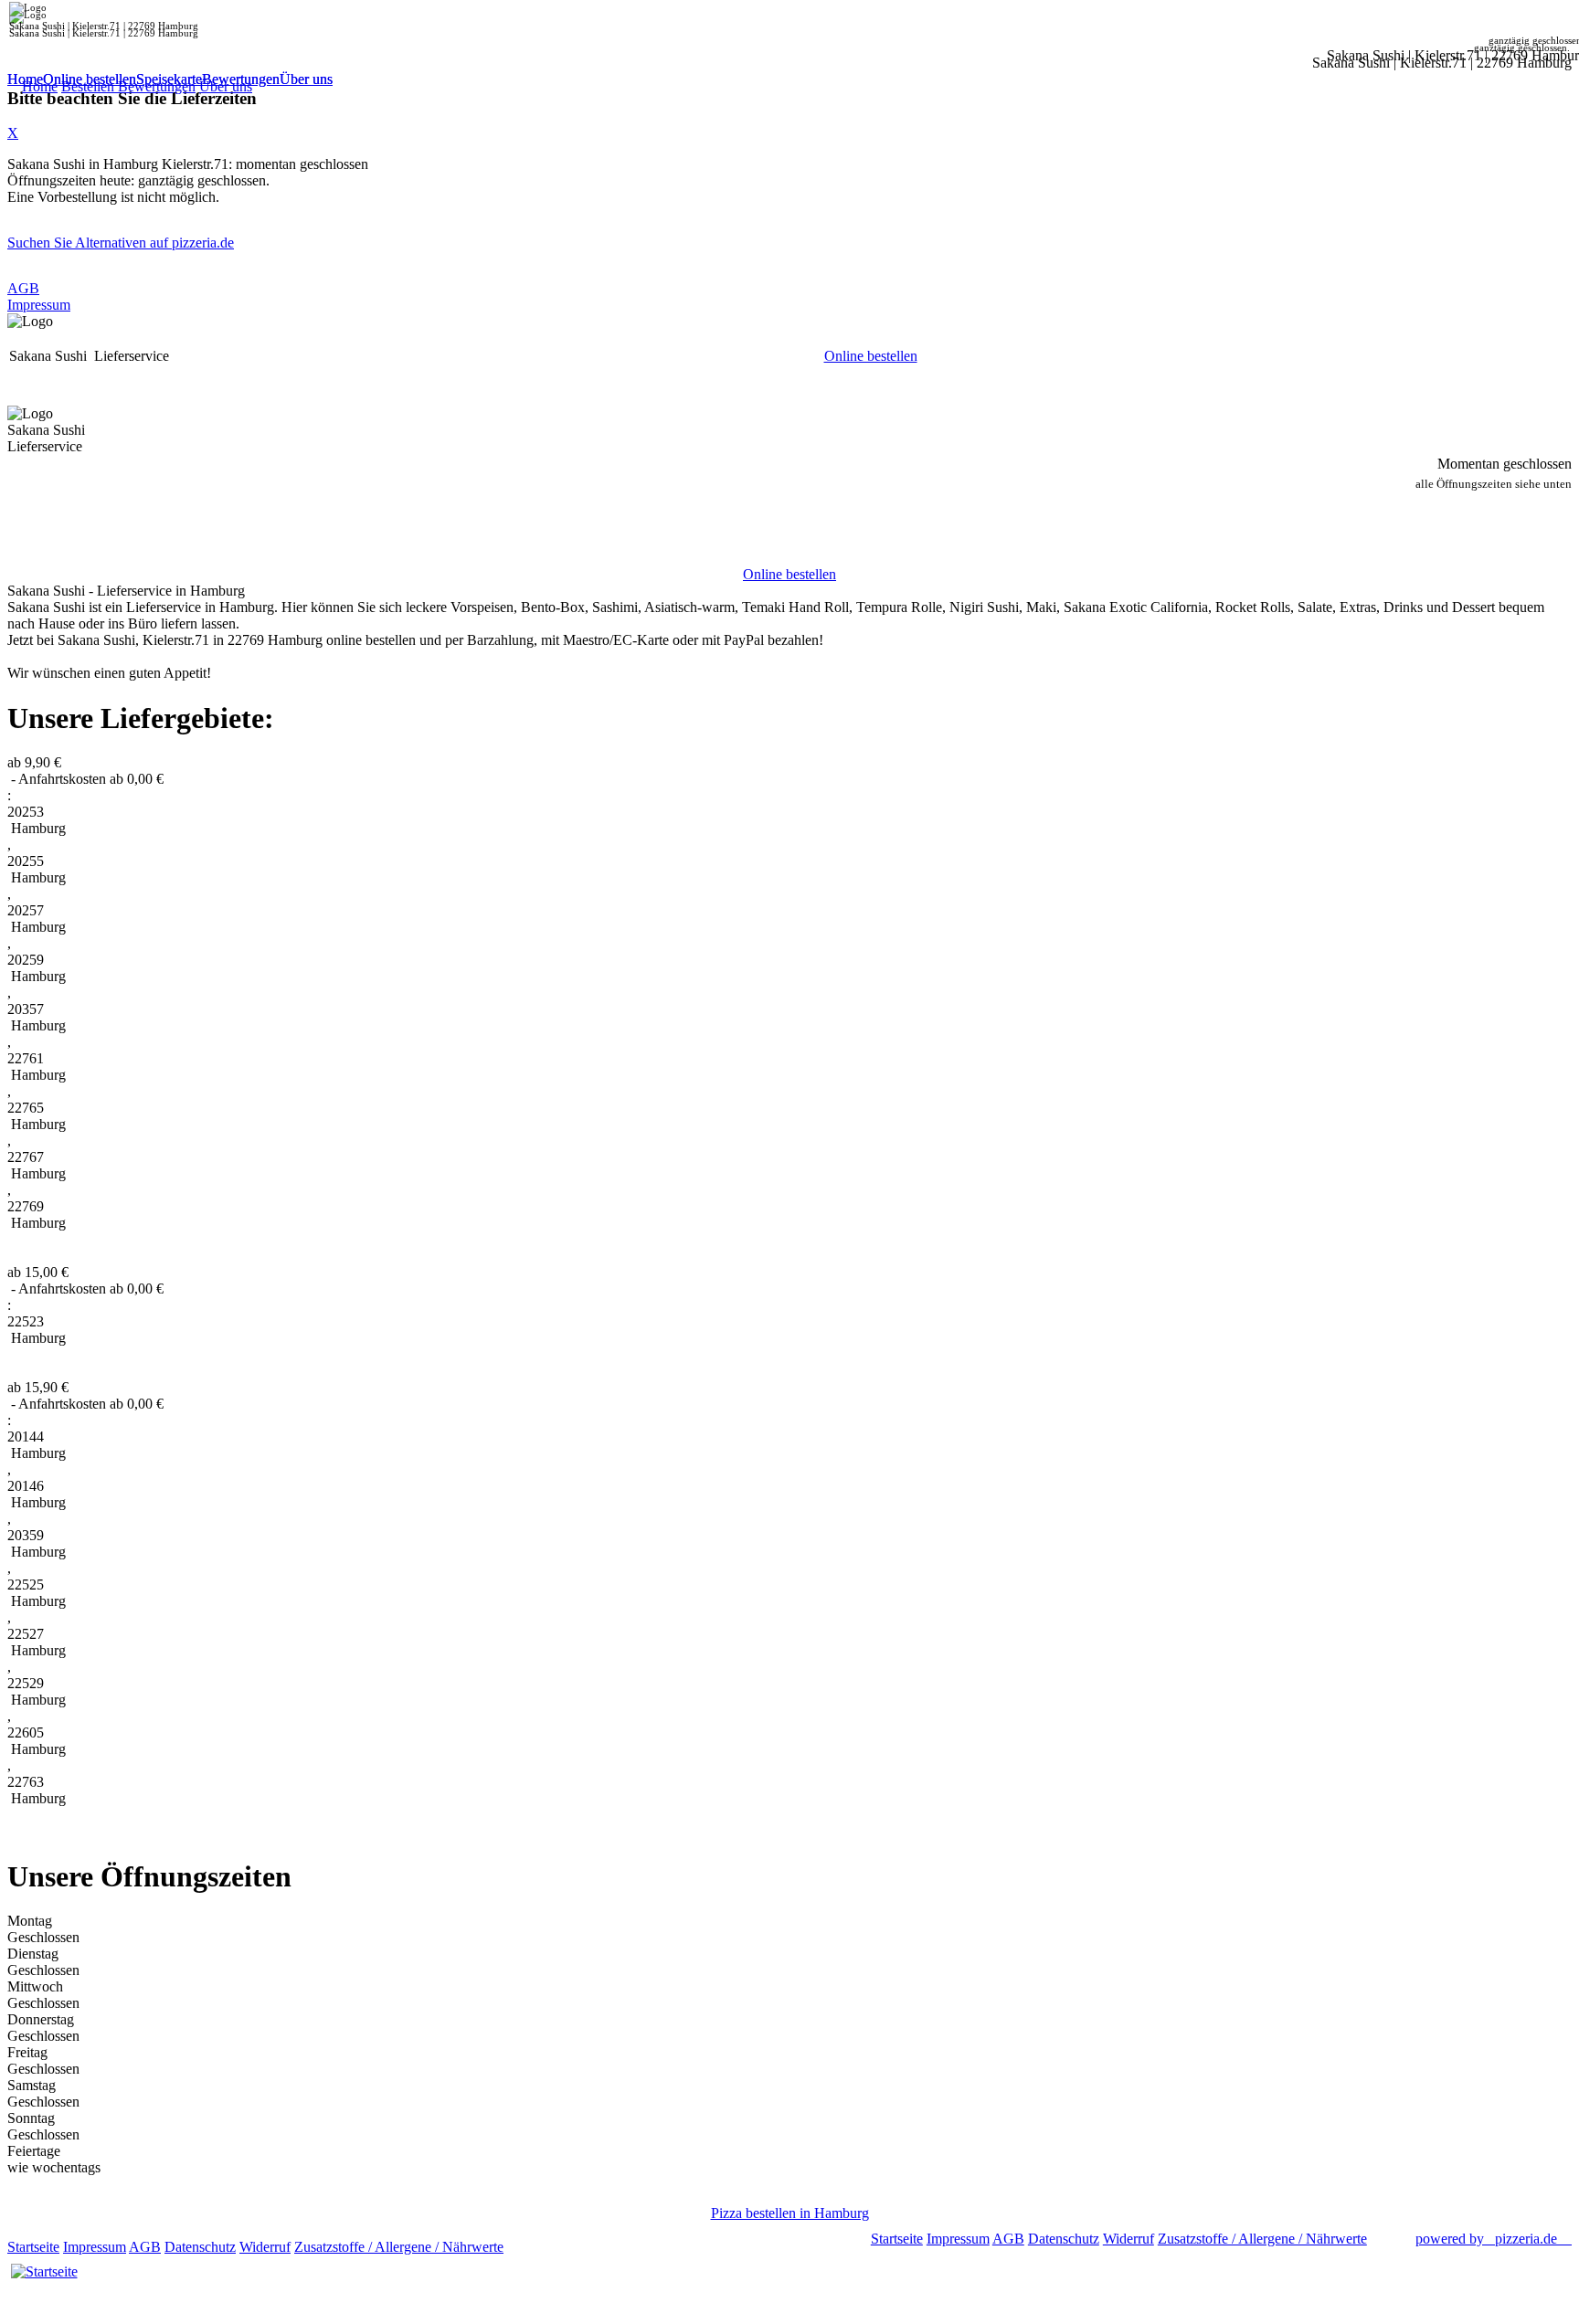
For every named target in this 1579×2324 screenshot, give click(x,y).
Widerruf (265, 2247)
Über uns (306, 79)
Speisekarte (169, 79)
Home (25, 79)
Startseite (33, 2247)
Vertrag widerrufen (562, 2247)
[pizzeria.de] (44, 2272)
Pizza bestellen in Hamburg (790, 2213)
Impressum (39, 305)
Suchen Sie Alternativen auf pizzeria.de (121, 243)
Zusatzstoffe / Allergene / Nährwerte (399, 2247)
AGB (23, 288)
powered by (1486, 2239)
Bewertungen (241, 79)
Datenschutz (200, 2247)
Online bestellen (90, 79)
